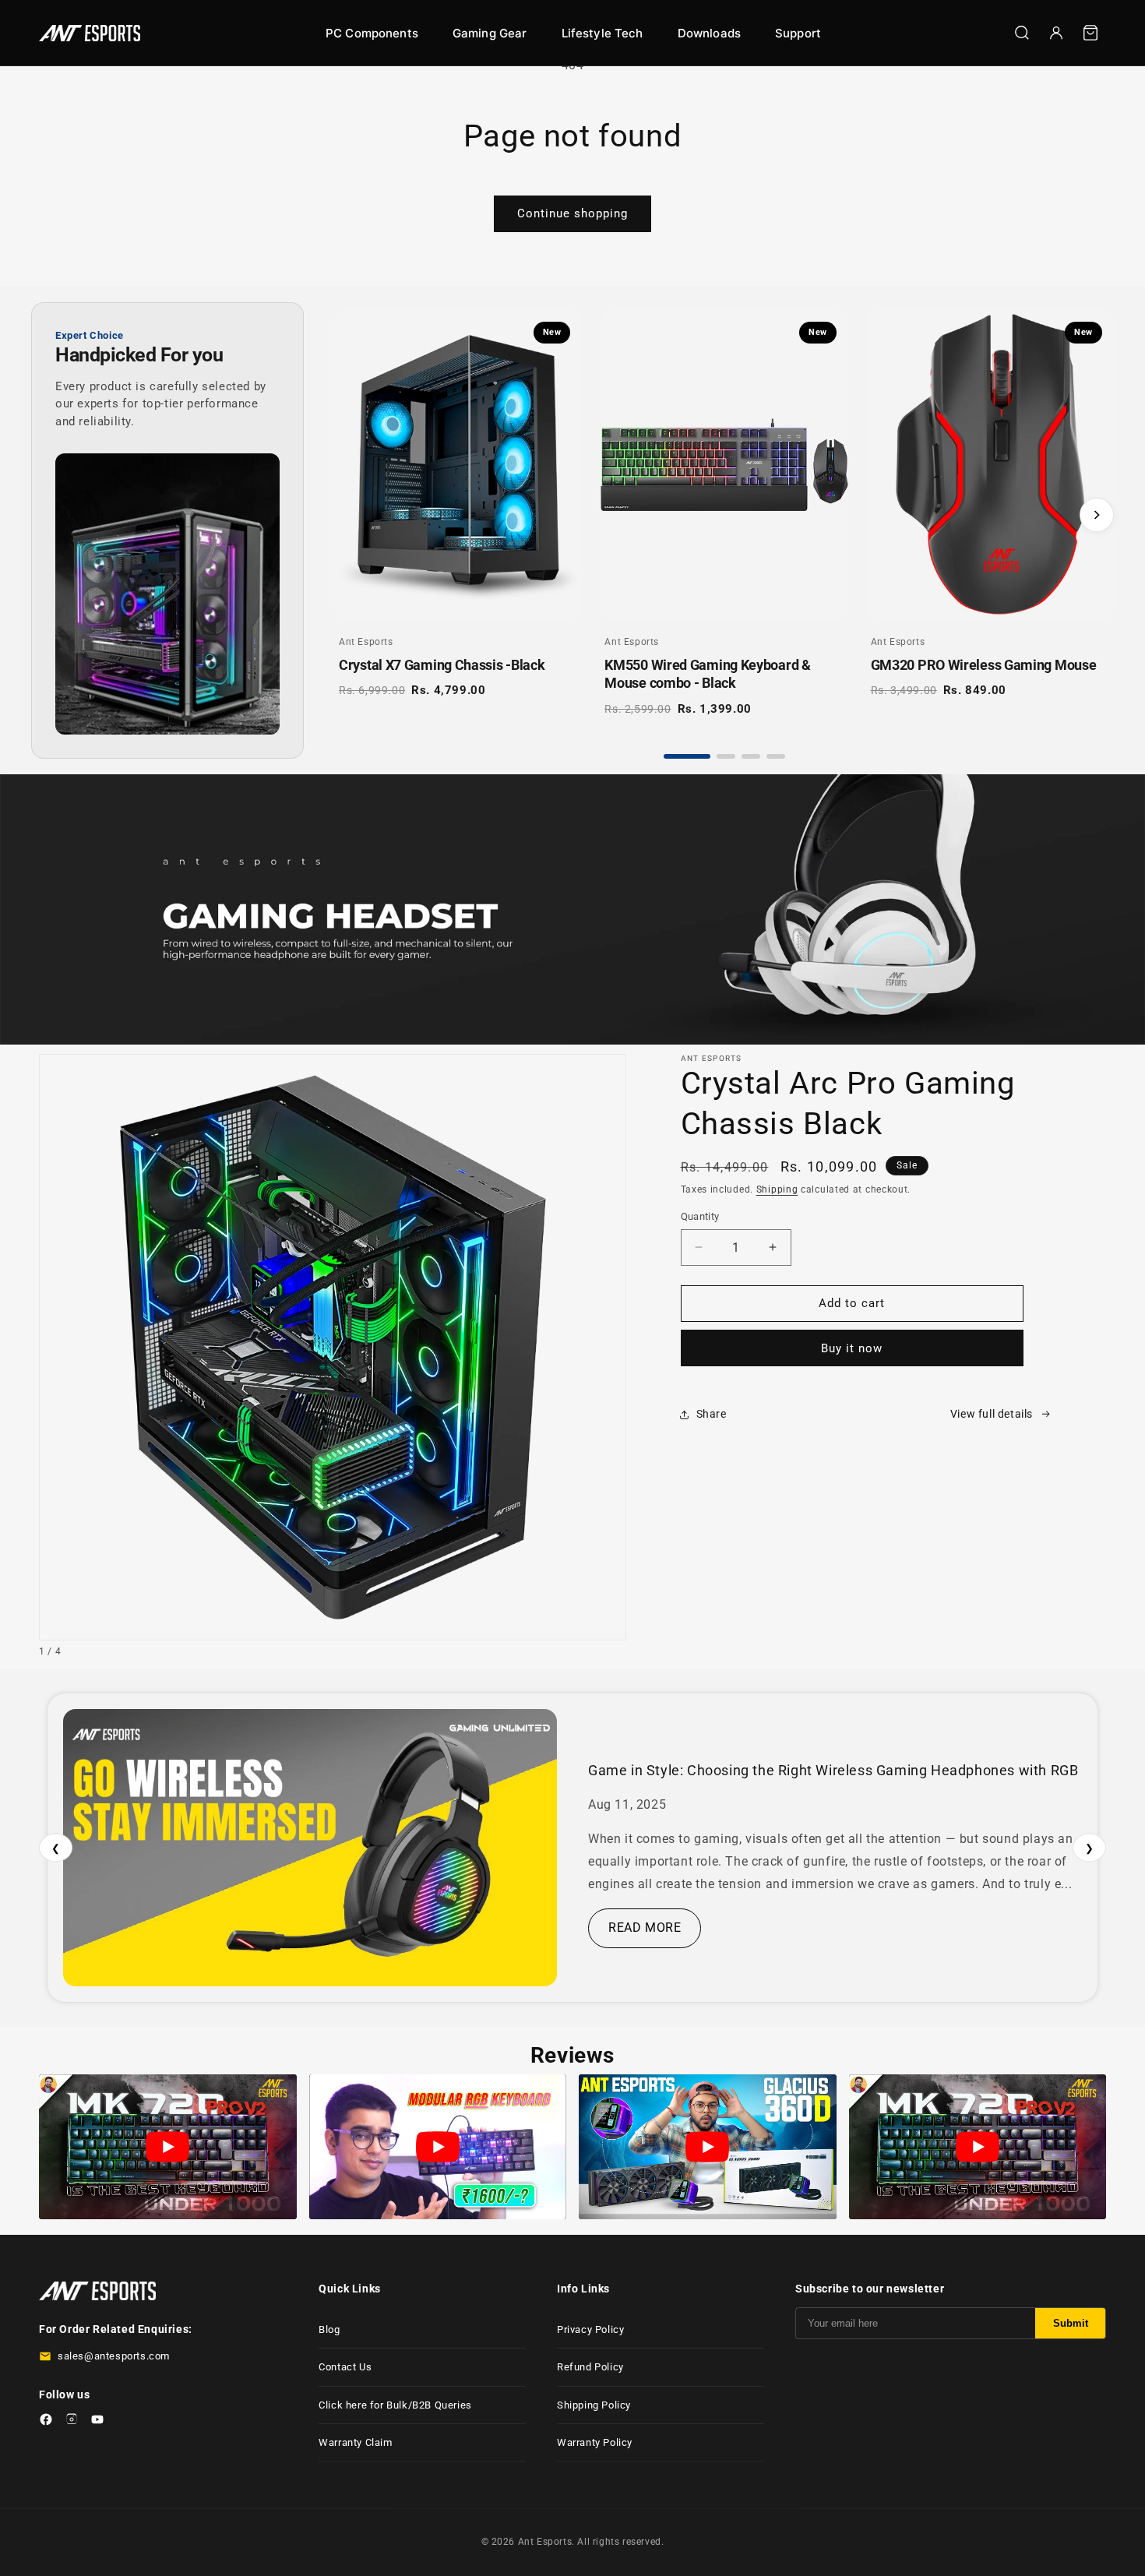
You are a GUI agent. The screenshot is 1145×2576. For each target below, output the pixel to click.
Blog (329, 2329)
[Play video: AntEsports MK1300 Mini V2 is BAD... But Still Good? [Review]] (438, 2147)
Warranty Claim (355, 2442)
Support (798, 33)
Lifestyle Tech (602, 33)
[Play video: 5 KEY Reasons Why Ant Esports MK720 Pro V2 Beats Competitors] (168, 2147)
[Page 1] (687, 756)
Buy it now (852, 1348)
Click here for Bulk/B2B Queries (395, 2405)
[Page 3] (751, 756)
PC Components (372, 33)
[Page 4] (776, 756)
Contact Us (345, 2367)
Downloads (709, 33)
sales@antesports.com (114, 2356)
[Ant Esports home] (90, 33)
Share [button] (712, 1414)
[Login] (1056, 33)
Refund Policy (590, 2367)
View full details (992, 1414)
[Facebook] (46, 2422)
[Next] (1097, 515)
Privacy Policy (590, 2329)
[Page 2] (726, 756)
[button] (1090, 33)
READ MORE (645, 1928)
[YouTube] (97, 2422)
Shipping (777, 1189)
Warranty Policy (595, 2442)
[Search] (1022, 33)
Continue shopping (572, 213)
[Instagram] (72, 2422)
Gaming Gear (490, 33)
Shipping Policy (594, 2405)
